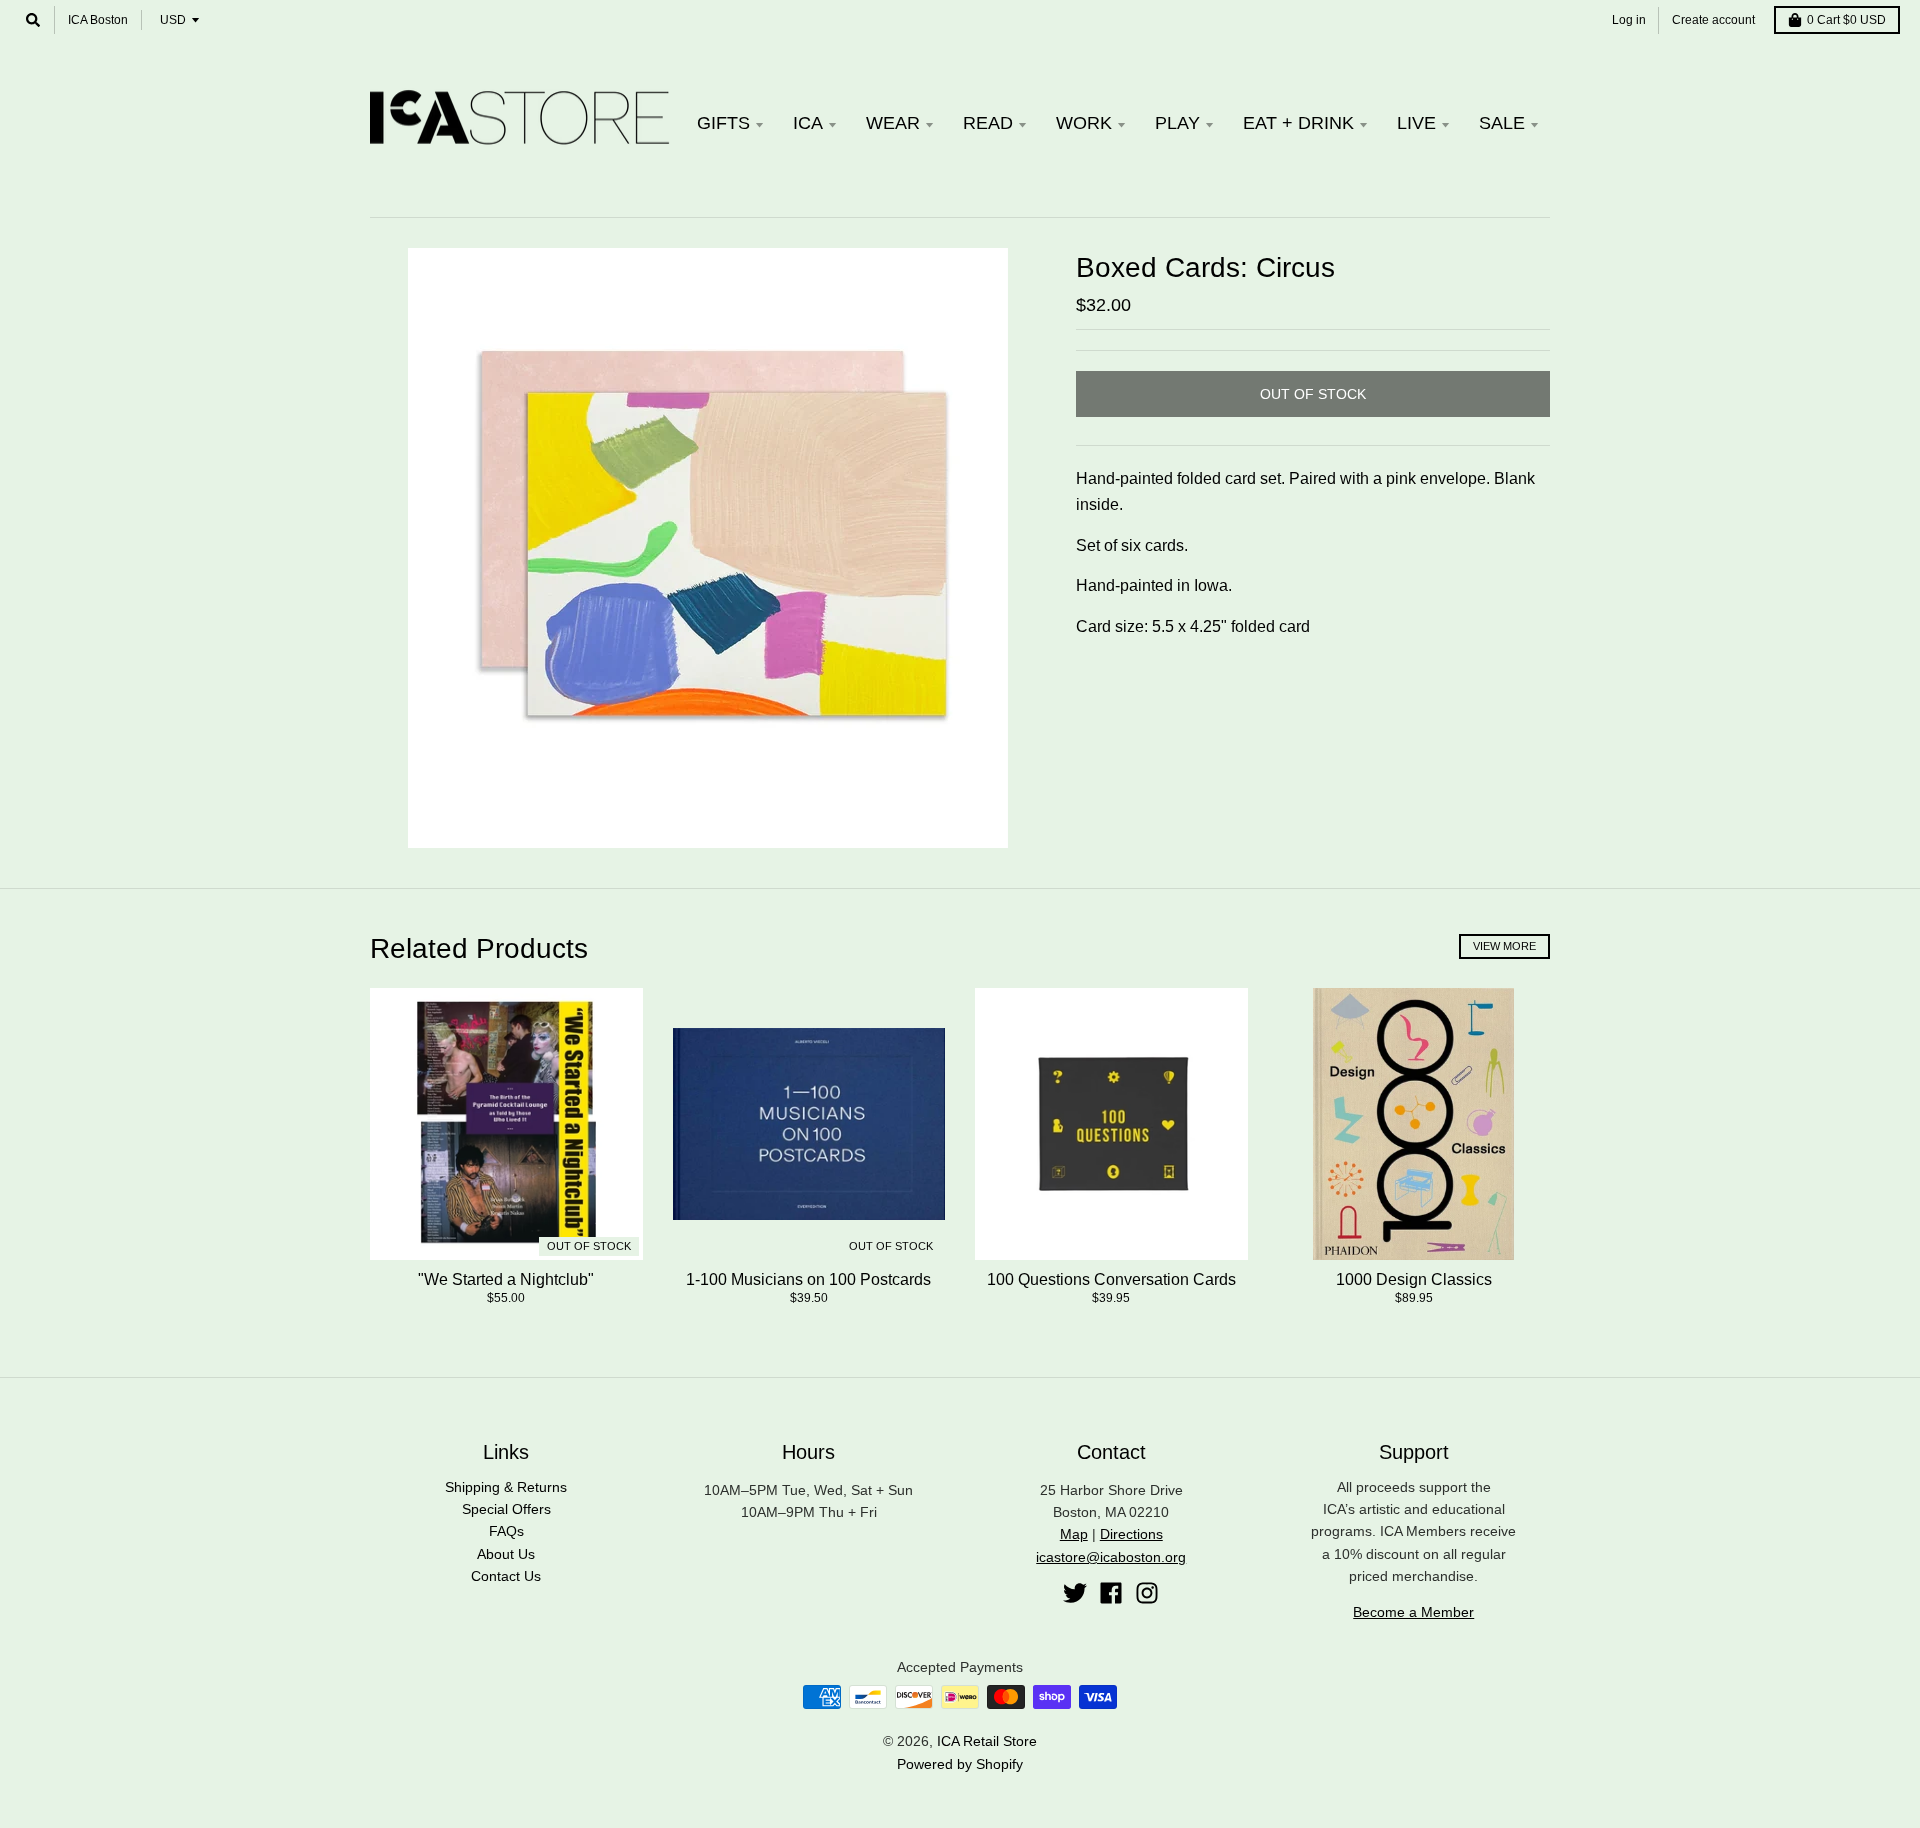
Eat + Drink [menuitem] (1298, 123)
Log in (1629, 20)
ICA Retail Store (987, 1741)
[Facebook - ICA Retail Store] (1111, 1593)
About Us (506, 1554)
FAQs (506, 1531)
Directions (1131, 1534)
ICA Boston (98, 20)
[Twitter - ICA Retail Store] (1075, 1593)
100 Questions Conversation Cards (1111, 1279)
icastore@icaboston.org (1111, 1557)
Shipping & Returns (506, 1487)
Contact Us (506, 1576)
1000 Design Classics (1414, 1279)
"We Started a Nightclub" (506, 1279)
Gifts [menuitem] (723, 123)
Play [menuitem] (1177, 123)
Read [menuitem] (988, 123)
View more (1504, 946)
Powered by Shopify (960, 1764)
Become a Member (1413, 1612)
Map (1074, 1534)
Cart (1846, 20)
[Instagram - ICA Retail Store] (1147, 1593)
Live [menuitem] (1416, 123)
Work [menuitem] (1084, 123)
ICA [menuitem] (808, 123)
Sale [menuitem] (1502, 123)
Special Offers (506, 1509)
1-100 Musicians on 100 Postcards (808, 1279)
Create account (1713, 20)
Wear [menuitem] (893, 123)
